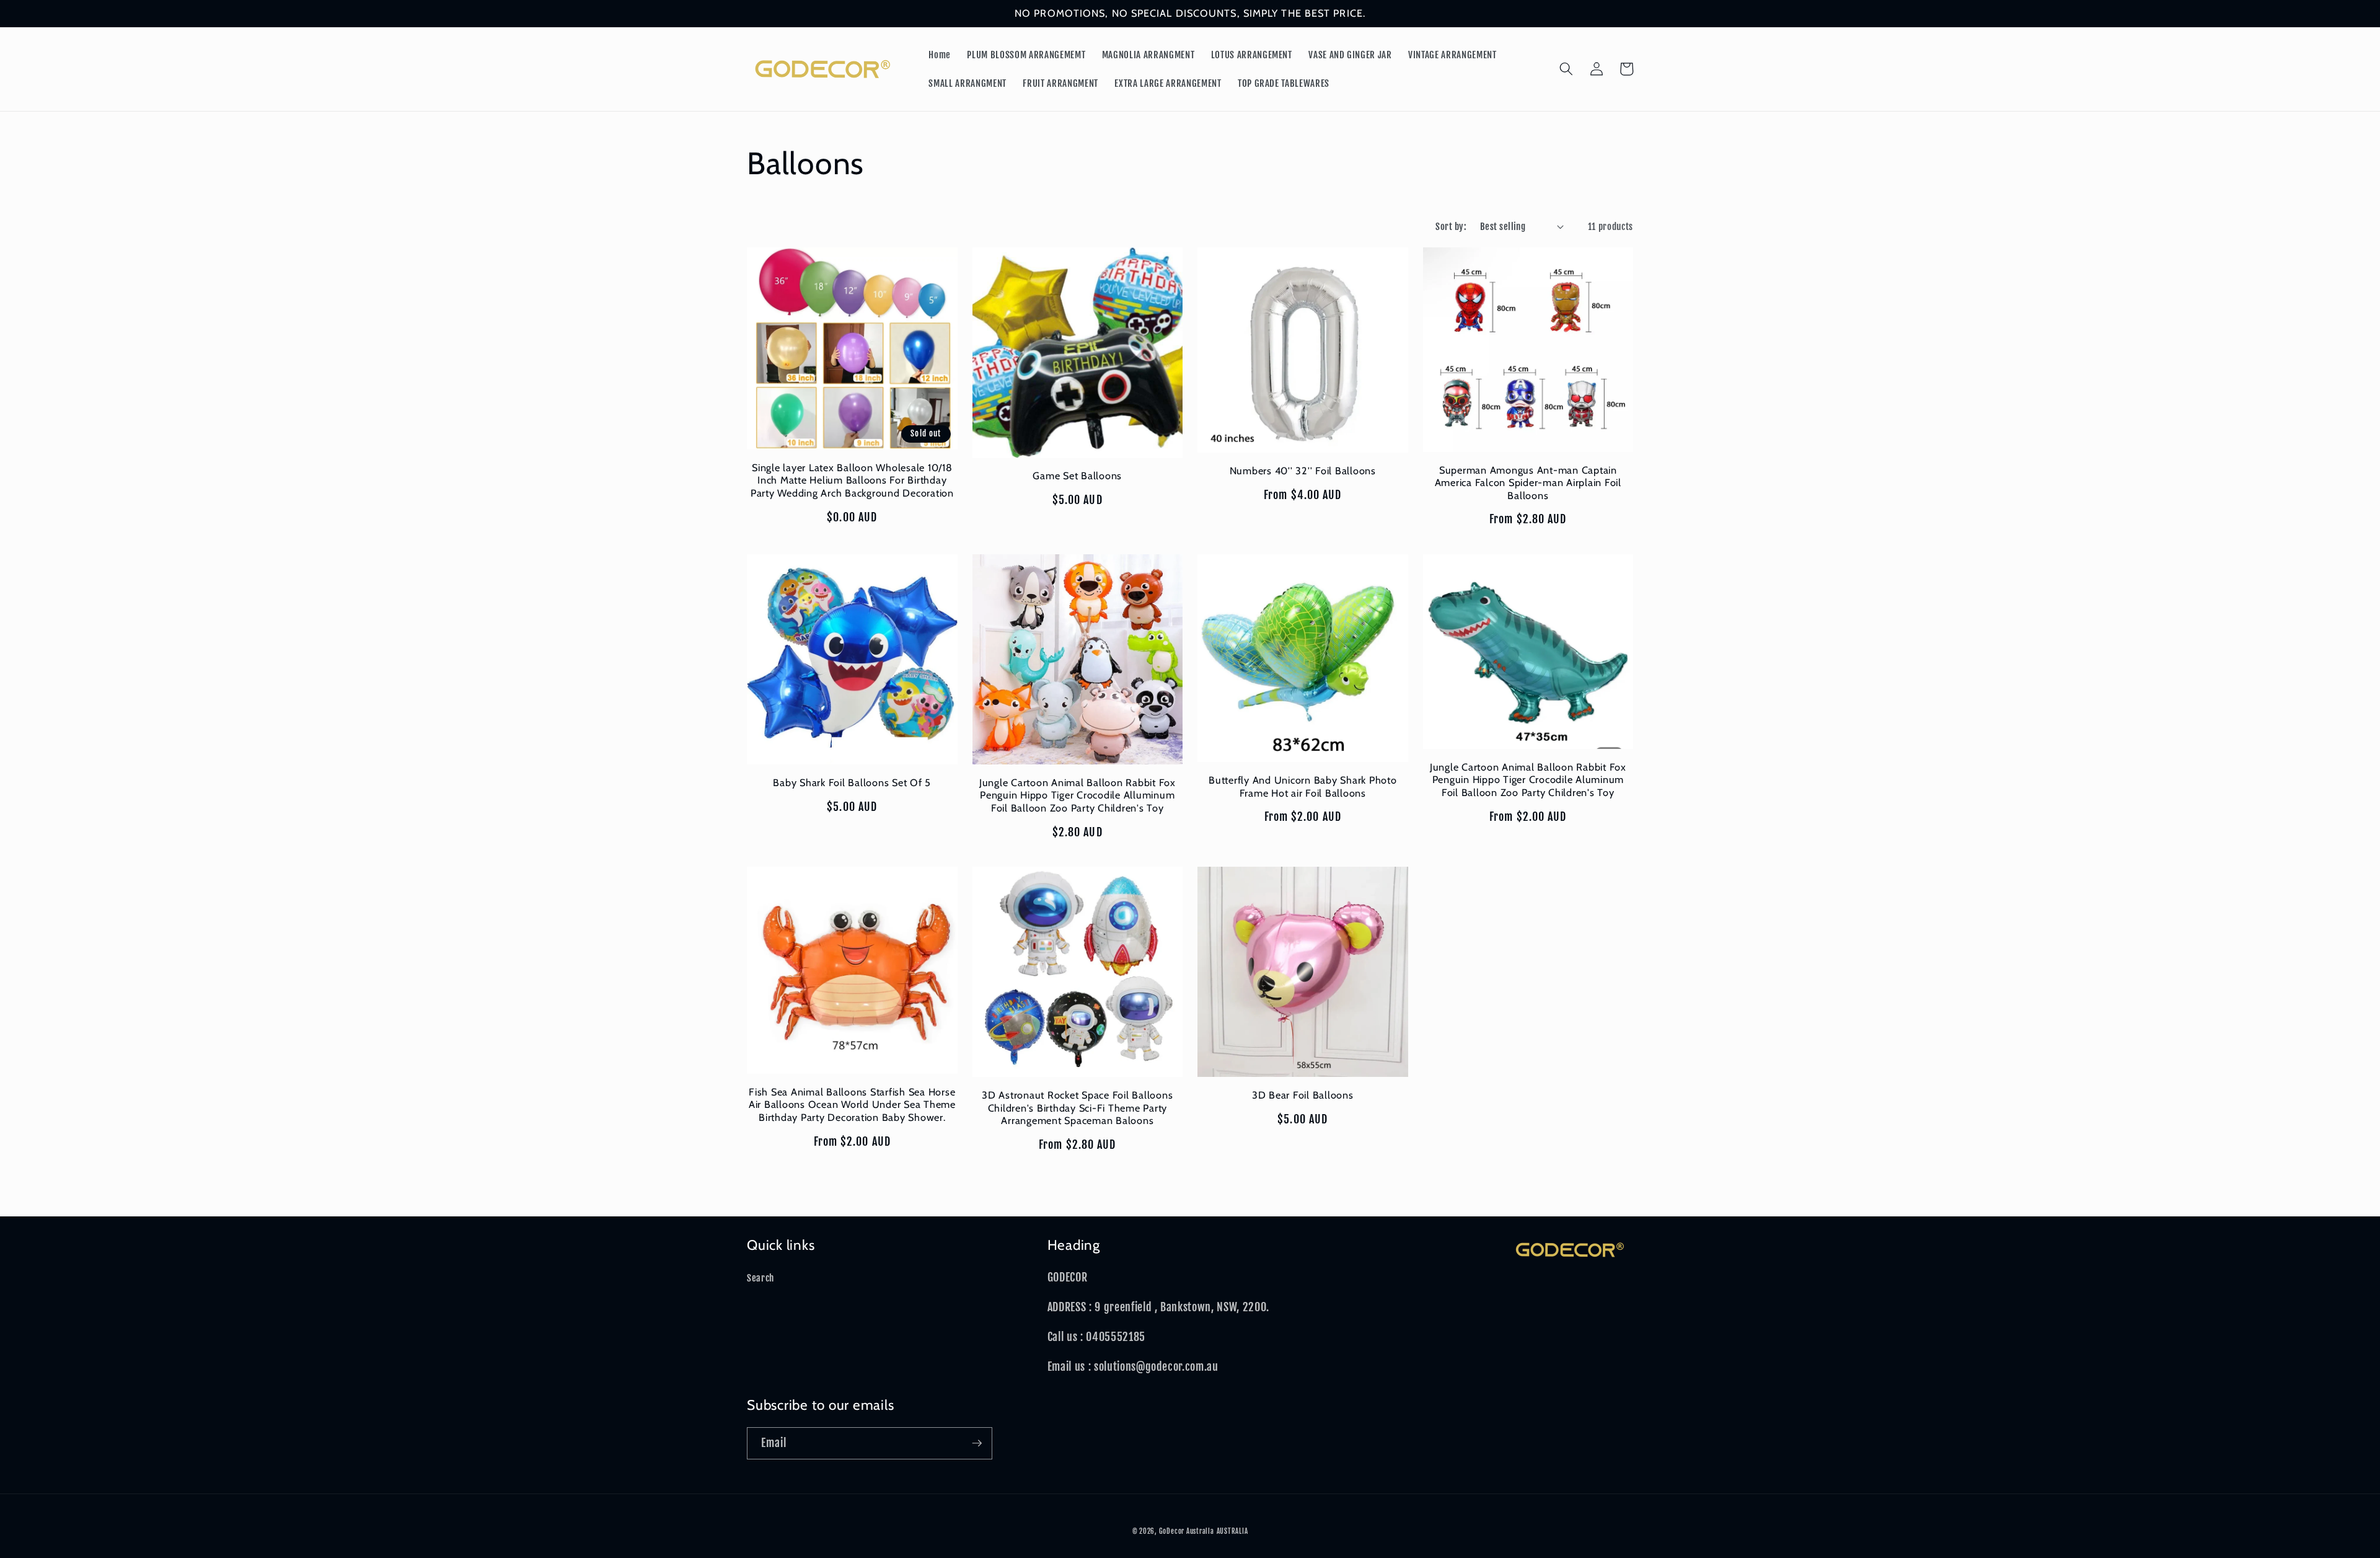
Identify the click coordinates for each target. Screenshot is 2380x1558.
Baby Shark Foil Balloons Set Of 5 (852, 782)
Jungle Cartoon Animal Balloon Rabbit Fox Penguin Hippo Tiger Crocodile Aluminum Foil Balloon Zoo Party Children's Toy (1528, 780)
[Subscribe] (977, 1443)
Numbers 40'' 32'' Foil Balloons (1303, 471)
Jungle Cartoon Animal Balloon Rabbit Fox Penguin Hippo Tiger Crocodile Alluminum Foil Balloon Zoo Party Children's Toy (1078, 795)
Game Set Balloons (1077, 476)
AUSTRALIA (1232, 1531)
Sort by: (1451, 226)
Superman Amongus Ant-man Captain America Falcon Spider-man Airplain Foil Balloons (1528, 483)
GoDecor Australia (1187, 1531)
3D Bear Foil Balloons (1303, 1095)
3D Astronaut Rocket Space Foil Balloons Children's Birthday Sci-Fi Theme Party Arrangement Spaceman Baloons (1077, 1108)
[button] (1566, 69)
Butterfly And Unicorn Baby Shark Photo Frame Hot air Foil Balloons (1303, 786)
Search (760, 1278)
